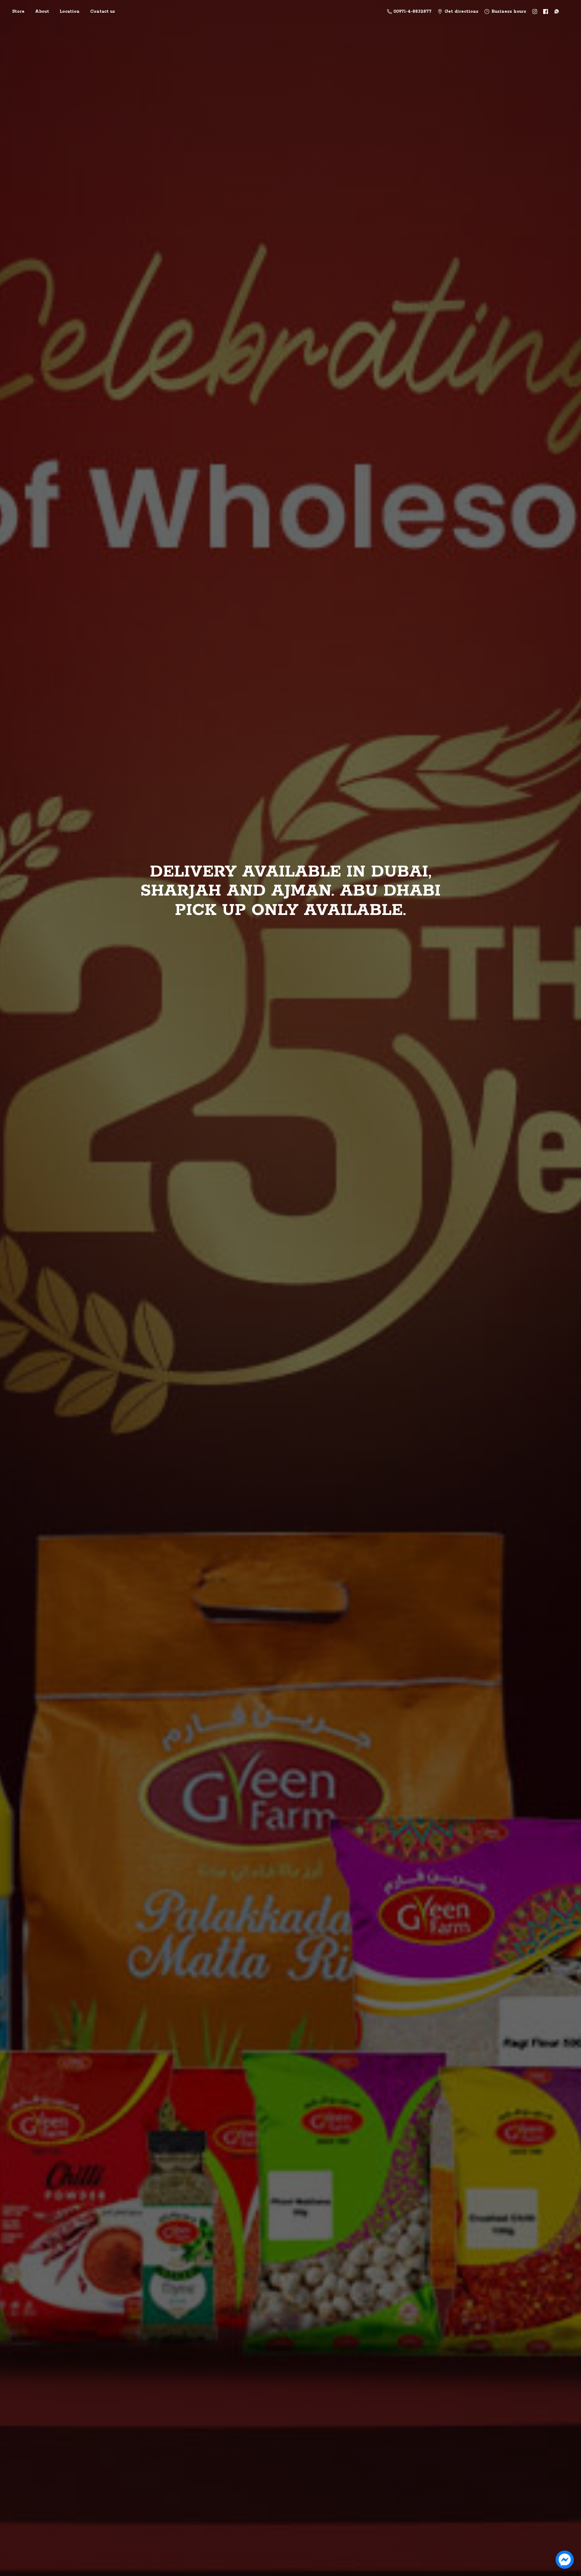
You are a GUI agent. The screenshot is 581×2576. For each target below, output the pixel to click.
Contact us (103, 12)
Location (70, 12)
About (42, 12)
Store (18, 12)
